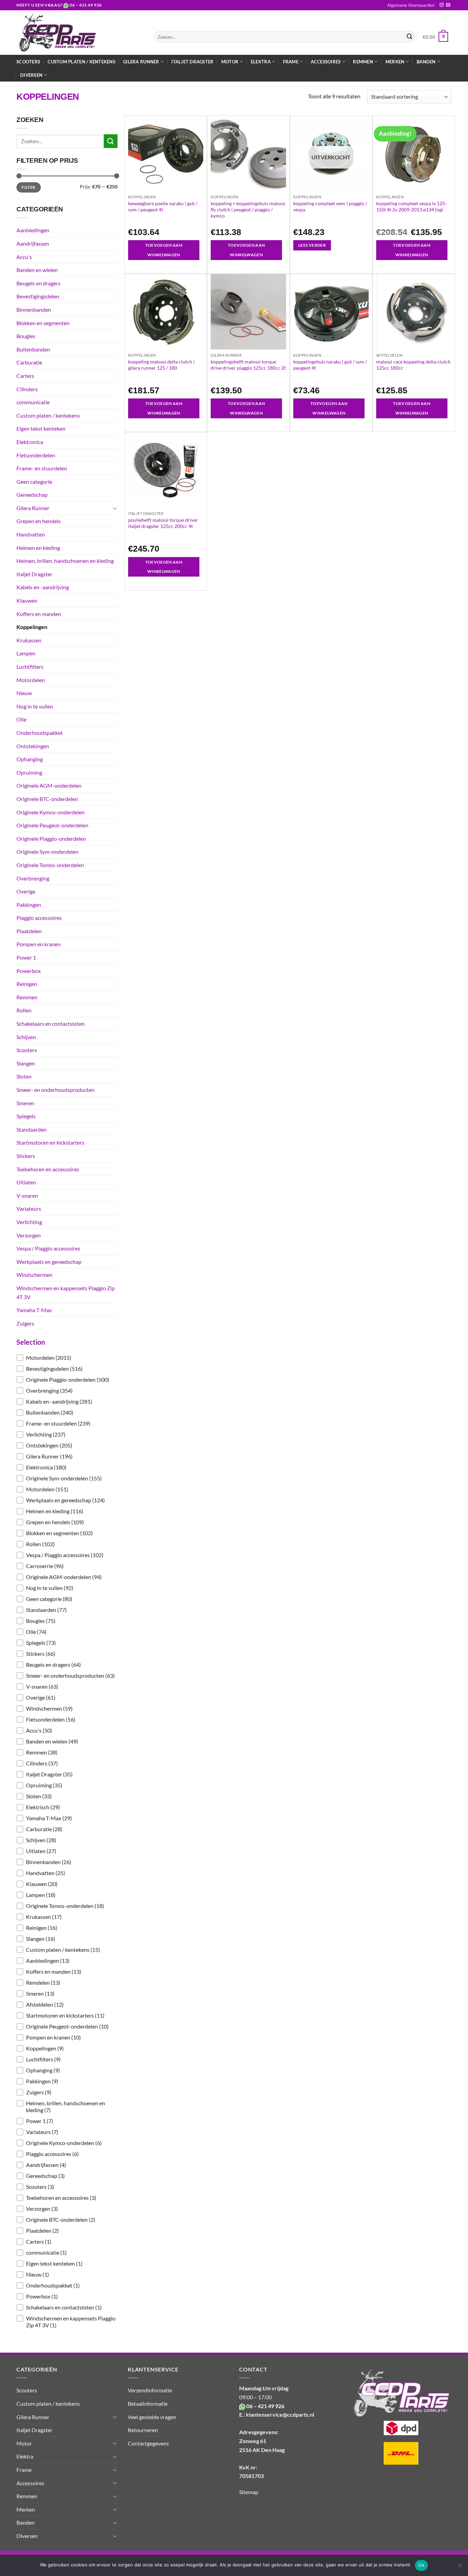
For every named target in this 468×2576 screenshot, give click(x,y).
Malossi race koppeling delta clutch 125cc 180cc (413, 365)
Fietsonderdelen (36, 455)
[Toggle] (115, 508)
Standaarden (32, 1129)
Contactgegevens (148, 2443)
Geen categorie (34, 482)
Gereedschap (32, 495)
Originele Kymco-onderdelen (51, 812)
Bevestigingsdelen (38, 296)
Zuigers (25, 1323)
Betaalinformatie (148, 2404)
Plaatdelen (29, 931)
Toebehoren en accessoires (48, 1169)
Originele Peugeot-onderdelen (52, 825)
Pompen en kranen (39, 944)
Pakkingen (29, 905)
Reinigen (27, 984)
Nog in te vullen (35, 706)
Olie (21, 719)
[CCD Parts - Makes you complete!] (80, 33)
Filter (28, 187)
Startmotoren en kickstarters (50, 1142)
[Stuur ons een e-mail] (448, 5)
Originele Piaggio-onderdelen (51, 839)
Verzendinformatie (150, 2390)
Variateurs (29, 1209)
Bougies (26, 336)
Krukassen (29, 640)
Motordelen (31, 680)
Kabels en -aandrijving (43, 587)
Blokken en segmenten (43, 323)
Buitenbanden (33, 349)
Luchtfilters (30, 667)
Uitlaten (26, 1182)
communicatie (33, 402)
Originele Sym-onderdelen (47, 852)
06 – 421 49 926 (86, 5)
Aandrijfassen (33, 243)
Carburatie (29, 362)
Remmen (27, 997)
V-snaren (27, 1195)
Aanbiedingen (33, 230)
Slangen (26, 1063)
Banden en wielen (37, 270)
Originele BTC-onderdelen (47, 799)
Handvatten (31, 534)
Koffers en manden (39, 614)
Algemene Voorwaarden (411, 5)
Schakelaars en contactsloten (51, 1024)
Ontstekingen (33, 746)
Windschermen (34, 1275)
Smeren (25, 1103)
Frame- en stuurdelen (42, 468)
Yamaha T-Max (34, 1310)
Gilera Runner (33, 508)
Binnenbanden (34, 310)
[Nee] (459, 2567)
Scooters (28, 62)
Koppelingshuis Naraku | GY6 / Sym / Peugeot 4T (330, 365)
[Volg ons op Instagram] (442, 5)
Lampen (26, 653)
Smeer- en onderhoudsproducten (56, 1090)
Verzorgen (29, 1235)
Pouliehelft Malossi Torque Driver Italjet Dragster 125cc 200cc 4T (163, 523)
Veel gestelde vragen (152, 2417)
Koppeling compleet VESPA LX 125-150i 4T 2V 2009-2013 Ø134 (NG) (411, 206)
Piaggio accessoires (39, 918)
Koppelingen (32, 627)
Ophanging (30, 759)
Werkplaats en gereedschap (49, 1262)
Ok (421, 2565)
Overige (26, 891)
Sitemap (249, 2492)
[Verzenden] (409, 37)
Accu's (24, 257)
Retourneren (143, 2430)
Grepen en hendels (39, 521)
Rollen (24, 1010)
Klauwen (27, 600)
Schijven (26, 1037)
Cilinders (27, 389)
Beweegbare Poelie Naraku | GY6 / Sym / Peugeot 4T (163, 206)
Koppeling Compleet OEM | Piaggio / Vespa (330, 206)
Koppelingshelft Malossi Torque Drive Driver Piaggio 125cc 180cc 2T (248, 365)
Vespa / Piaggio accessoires (48, 1248)
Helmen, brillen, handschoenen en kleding (65, 561)
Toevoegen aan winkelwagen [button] (164, 250)
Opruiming (29, 772)
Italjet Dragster (192, 62)
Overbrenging (33, 878)
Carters (25, 376)
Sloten (24, 1076)
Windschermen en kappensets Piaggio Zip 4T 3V (66, 1292)
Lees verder (312, 245)
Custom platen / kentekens (81, 62)
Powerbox (29, 971)
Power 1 (26, 957)
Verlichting (29, 1222)
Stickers (26, 1156)
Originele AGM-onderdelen (49, 785)
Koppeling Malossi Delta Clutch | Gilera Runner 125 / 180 (161, 365)
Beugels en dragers (39, 283)
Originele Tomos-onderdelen (50, 865)
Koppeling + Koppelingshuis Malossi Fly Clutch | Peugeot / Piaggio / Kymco (248, 209)
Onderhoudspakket (40, 733)
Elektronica (30, 442)
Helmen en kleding (38, 548)
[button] (67, 1358)
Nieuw (24, 693)
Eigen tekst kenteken (41, 428)
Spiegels (26, 1116)
